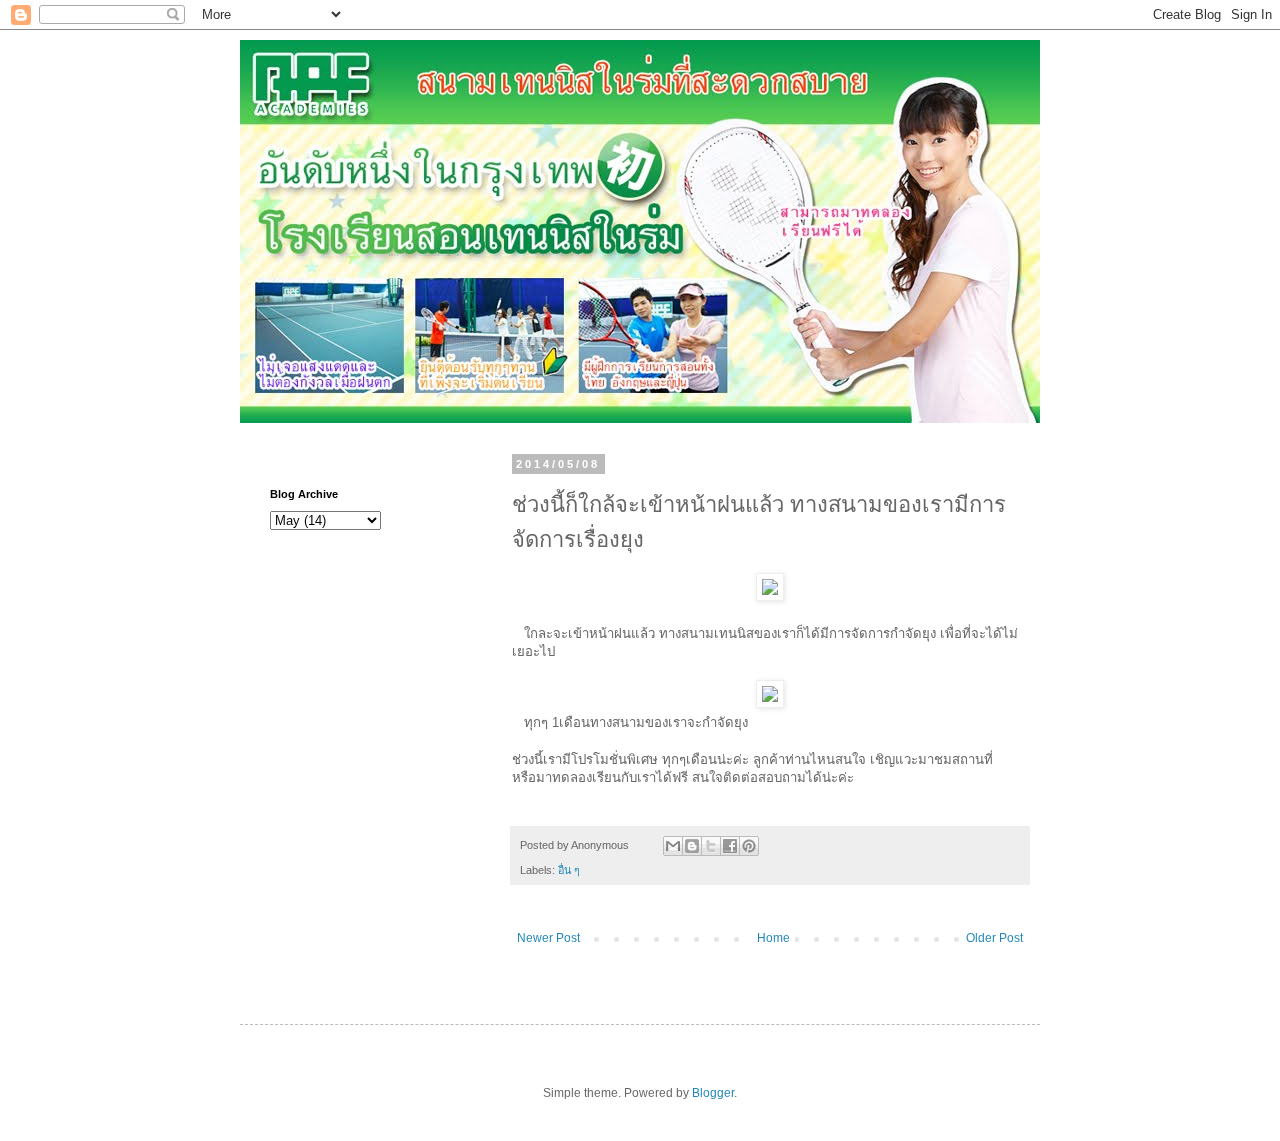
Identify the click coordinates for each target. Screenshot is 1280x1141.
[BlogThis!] (692, 846)
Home (773, 938)
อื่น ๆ (569, 870)
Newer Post (548, 938)
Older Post (994, 938)
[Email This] (673, 846)
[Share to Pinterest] (749, 846)
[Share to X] (711, 846)
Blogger (713, 1093)
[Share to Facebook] (730, 846)
